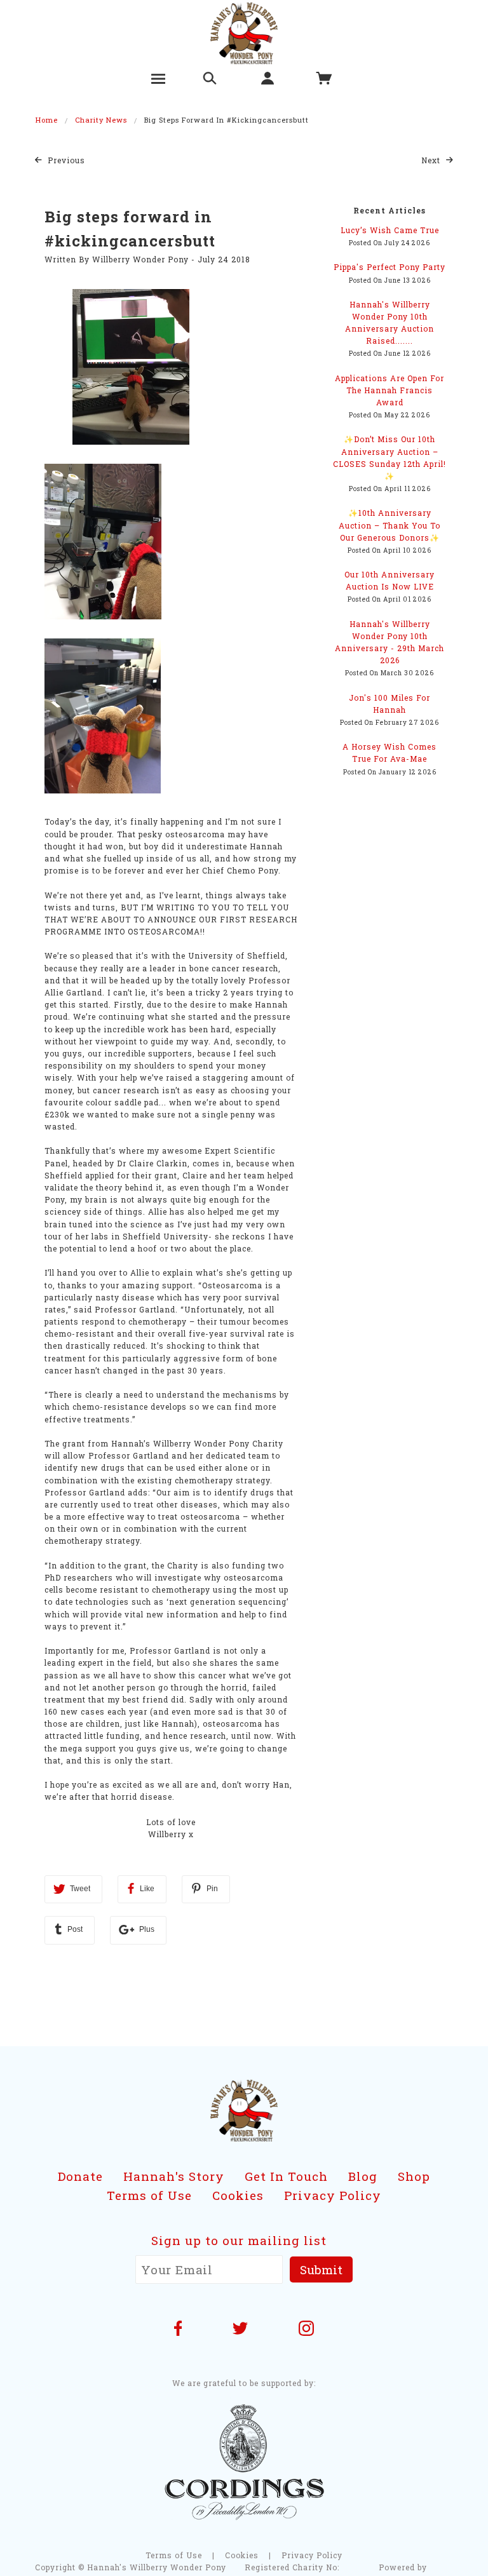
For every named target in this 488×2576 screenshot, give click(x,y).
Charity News (101, 120)
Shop (414, 2176)
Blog (363, 2176)
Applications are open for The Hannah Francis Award (390, 390)
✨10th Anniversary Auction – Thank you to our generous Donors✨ (390, 525)
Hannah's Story (174, 2176)
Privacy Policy (333, 2195)
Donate (80, 2176)
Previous (65, 160)
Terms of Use (149, 2195)
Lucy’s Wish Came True (390, 230)
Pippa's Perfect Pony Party (390, 267)
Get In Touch (286, 2176)
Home (47, 120)
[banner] (244, 32)
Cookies (238, 2195)
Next (432, 160)
